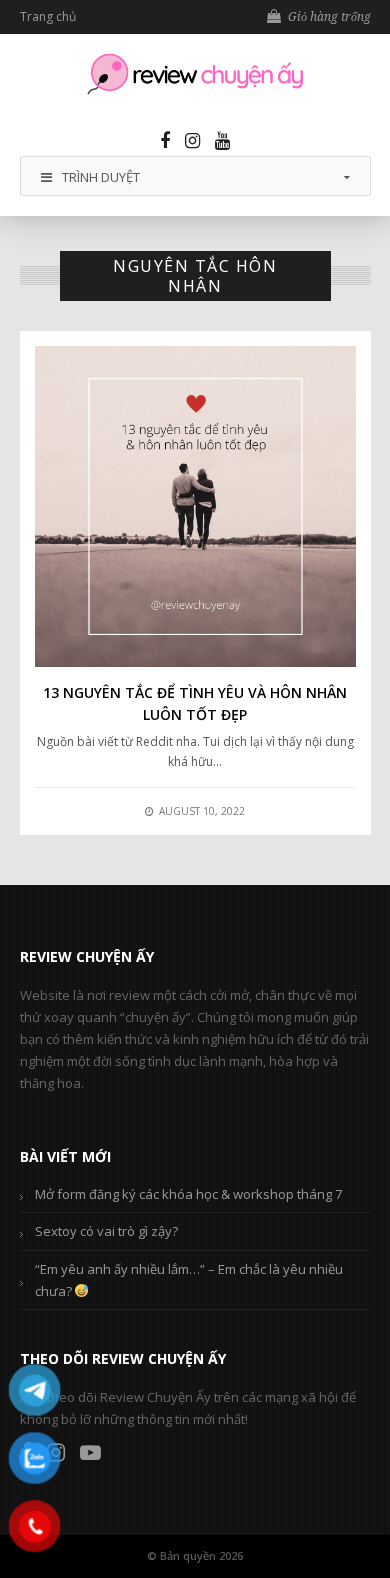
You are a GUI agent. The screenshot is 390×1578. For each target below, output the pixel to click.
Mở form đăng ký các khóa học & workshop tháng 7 (188, 1194)
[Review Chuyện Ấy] (195, 74)
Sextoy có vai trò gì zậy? (106, 1231)
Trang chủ (48, 16)
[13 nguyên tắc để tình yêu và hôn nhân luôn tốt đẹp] (195, 506)
